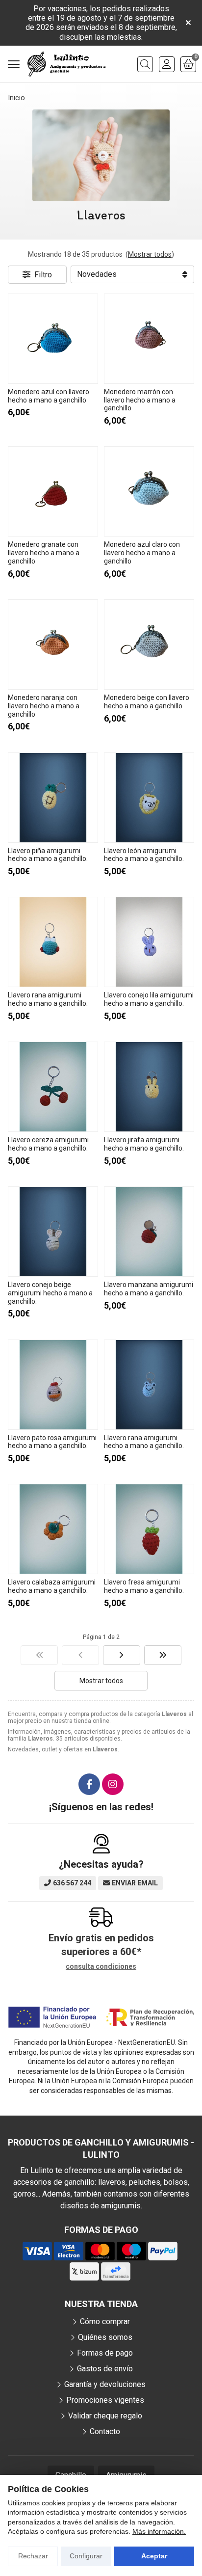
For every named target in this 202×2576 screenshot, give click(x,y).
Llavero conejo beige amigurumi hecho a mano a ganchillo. (50, 1293)
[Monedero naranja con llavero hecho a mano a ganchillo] (53, 644)
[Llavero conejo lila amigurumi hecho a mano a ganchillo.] (149, 942)
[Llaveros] (39, 1655)
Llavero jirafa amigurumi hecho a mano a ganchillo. (144, 1144)
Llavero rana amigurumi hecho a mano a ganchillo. (48, 999)
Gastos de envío (105, 2369)
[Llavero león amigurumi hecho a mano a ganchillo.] (149, 798)
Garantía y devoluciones (105, 2384)
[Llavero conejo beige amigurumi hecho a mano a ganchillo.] (53, 1232)
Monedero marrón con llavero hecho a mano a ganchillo (140, 400)
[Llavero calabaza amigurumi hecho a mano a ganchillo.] (53, 1529)
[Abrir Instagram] (113, 1784)
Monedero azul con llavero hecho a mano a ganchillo (49, 396)
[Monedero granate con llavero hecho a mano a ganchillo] (53, 491)
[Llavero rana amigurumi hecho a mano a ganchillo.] (53, 942)
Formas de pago (105, 2353)
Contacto (105, 2431)
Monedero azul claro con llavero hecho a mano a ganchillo (142, 553)
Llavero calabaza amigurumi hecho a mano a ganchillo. (52, 1586)
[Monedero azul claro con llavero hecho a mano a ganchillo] (149, 491)
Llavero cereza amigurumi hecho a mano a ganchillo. (48, 1144)
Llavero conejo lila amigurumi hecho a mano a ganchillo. (149, 999)
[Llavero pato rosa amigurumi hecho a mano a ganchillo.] (53, 1385)
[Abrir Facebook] (89, 1784)
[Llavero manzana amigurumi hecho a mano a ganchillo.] (149, 1232)
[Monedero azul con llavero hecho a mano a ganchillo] (53, 339)
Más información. (159, 2531)
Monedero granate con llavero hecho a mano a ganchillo (44, 553)
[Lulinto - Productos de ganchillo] (67, 64)
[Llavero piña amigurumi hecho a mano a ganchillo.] (53, 798)
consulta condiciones (101, 1966)
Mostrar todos (150, 254)
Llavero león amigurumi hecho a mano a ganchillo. (144, 855)
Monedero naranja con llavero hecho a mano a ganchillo (44, 706)
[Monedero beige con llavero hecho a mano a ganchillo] (149, 644)
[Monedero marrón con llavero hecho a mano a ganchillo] (149, 339)
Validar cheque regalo (105, 2416)
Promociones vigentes (105, 2400)
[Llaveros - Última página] (122, 1655)
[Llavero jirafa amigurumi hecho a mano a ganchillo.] (149, 1087)
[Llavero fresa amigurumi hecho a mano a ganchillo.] (149, 1529)
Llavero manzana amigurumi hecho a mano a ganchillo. (149, 1289)
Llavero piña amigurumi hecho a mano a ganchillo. (48, 855)
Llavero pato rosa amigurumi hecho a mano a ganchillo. (52, 1442)
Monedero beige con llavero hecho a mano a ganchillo (147, 702)
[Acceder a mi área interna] (167, 64)
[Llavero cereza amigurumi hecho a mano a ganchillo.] (53, 1087)
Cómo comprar (105, 2321)
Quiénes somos (105, 2337)
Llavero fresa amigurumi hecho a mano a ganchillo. (144, 1586)
